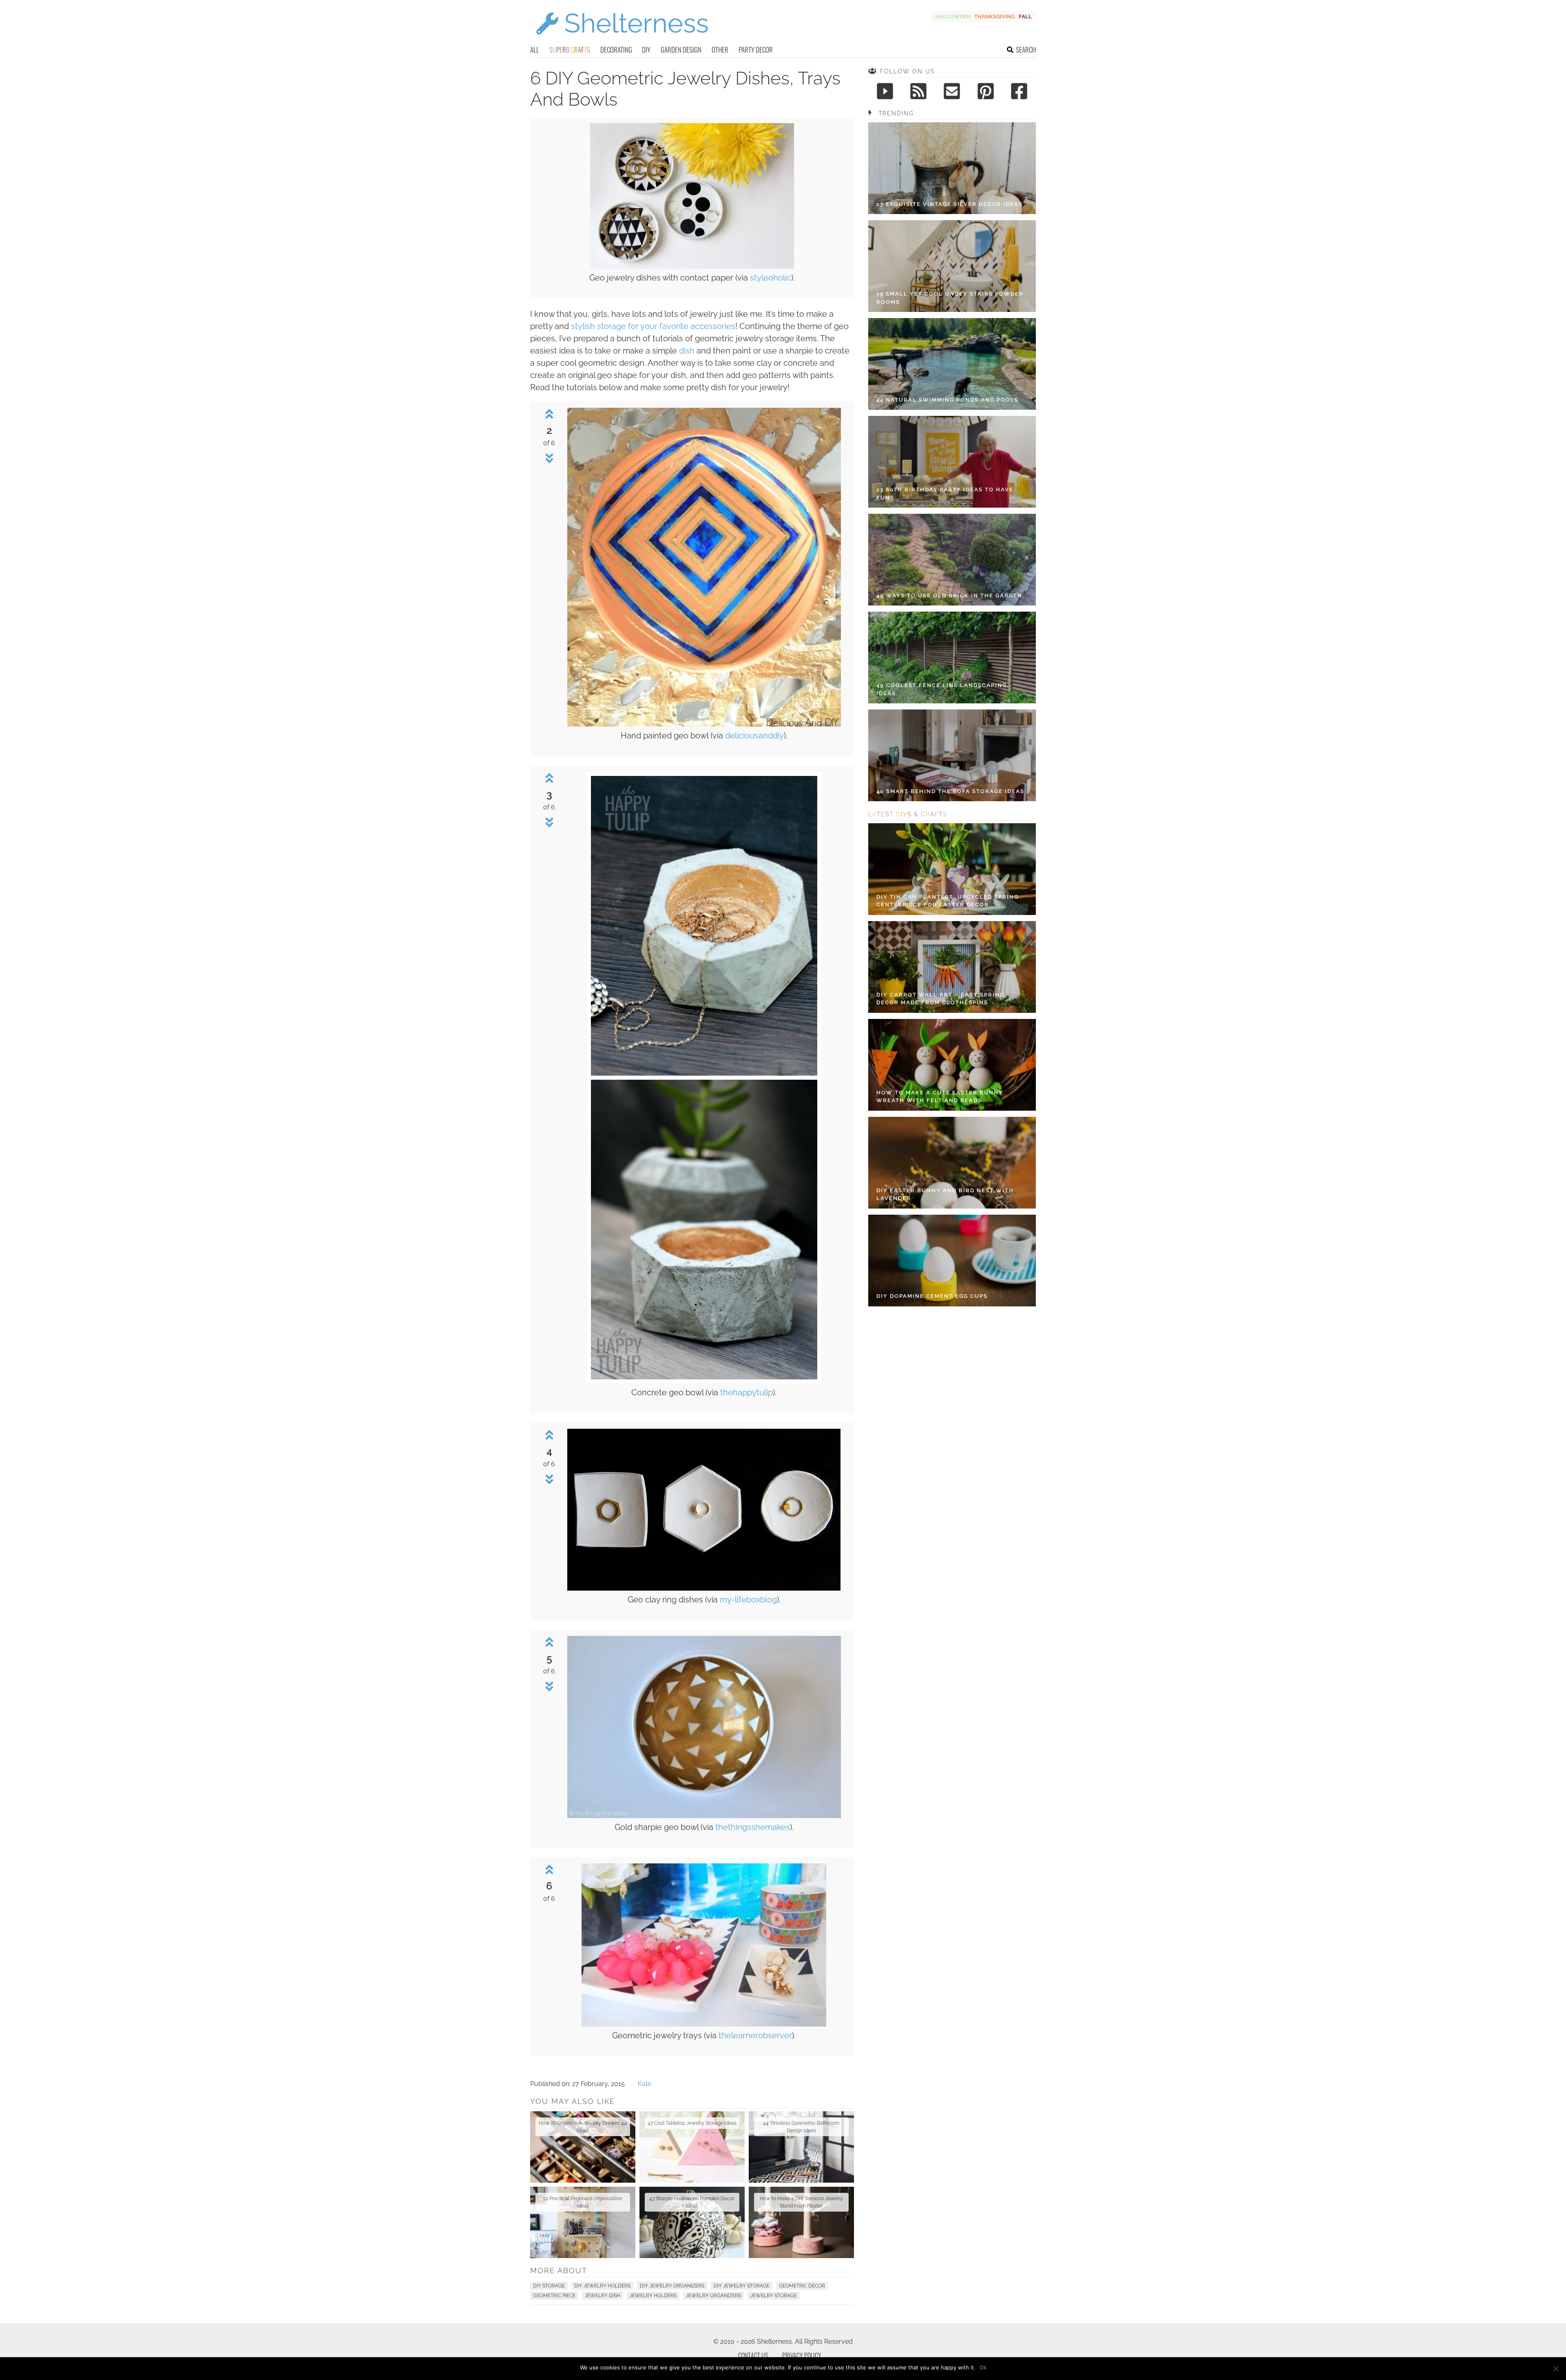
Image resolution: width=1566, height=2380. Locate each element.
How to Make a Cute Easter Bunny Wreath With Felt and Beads (940, 1097)
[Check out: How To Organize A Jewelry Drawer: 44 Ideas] (583, 2147)
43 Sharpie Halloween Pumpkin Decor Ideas (692, 2202)
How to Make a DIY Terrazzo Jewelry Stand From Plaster (801, 2202)
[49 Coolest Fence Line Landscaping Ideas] (952, 657)
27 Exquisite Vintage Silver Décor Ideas (950, 204)
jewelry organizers (713, 2296)
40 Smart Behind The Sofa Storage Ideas (950, 791)
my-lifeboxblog (748, 1600)
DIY (646, 50)
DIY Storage (549, 2286)
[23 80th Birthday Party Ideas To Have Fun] (952, 462)
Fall (1025, 17)
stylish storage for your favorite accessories (653, 326)
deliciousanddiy (754, 736)
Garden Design (681, 50)
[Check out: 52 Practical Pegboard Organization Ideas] (583, 2222)
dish (687, 351)
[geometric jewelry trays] (704, 2024)
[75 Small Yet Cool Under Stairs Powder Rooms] (952, 266)
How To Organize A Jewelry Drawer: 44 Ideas (583, 2127)
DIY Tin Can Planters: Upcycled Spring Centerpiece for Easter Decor (948, 901)
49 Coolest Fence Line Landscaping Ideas (942, 689)
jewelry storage (774, 2296)
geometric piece (554, 2296)
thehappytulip (747, 1392)
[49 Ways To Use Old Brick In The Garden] (952, 560)
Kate (645, 2084)
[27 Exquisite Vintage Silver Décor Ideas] (952, 168)
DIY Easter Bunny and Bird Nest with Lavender (945, 1194)
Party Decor (756, 50)
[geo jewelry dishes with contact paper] (692, 266)
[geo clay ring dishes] (704, 1588)
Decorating (616, 50)
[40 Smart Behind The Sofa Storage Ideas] (952, 755)
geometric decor (802, 2286)
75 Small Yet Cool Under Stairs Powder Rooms (950, 298)
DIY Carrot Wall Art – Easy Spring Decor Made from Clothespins (940, 999)
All (535, 50)
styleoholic (771, 278)
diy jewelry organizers (672, 2286)
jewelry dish (603, 2296)
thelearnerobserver (755, 2035)
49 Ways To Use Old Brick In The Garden (949, 596)
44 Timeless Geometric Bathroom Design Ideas (801, 2127)
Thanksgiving (994, 17)
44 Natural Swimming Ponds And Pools (948, 400)
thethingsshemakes (753, 1827)
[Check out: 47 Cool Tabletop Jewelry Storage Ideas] (692, 2147)
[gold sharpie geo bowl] (704, 1816)
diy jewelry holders (602, 2286)
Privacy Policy (802, 2356)
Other (720, 50)
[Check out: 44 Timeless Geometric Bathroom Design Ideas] (801, 2147)
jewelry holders (653, 2296)
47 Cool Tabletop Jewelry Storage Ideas (692, 2123)
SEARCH (1026, 50)
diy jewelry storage (742, 2286)
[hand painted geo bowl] (704, 724)
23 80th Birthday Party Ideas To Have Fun (945, 494)
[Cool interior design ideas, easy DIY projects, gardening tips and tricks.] (622, 39)
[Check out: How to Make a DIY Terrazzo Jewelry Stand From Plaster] (801, 2222)
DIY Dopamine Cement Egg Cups (932, 1296)
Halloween (953, 17)
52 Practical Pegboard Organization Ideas (583, 2202)
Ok (983, 2367)
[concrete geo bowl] (704, 1381)
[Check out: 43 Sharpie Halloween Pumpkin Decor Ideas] (692, 2222)
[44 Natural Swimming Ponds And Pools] (952, 364)
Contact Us (753, 2356)
